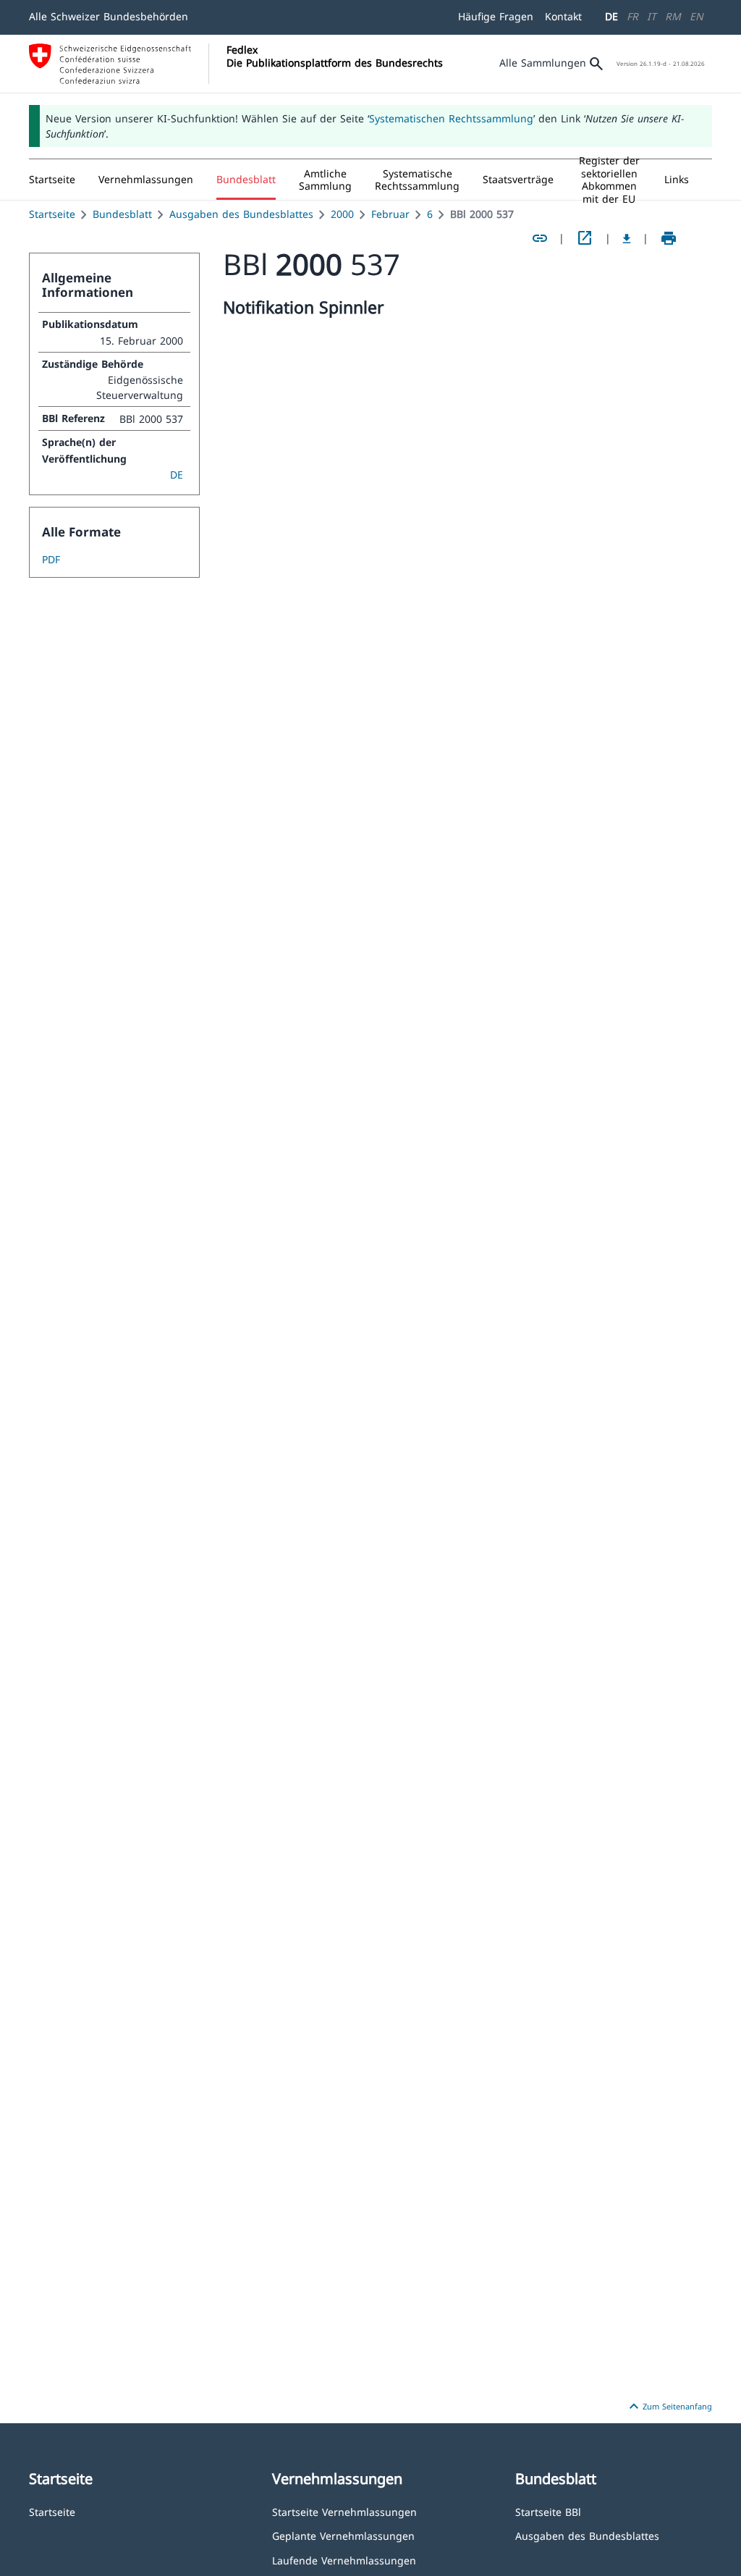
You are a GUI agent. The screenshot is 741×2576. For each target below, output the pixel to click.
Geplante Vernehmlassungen (343, 2535)
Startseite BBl (548, 2511)
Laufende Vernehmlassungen (344, 2560)
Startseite (52, 214)
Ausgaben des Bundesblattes (241, 214)
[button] (146, 180)
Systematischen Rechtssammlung (451, 118)
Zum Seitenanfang (669, 2407)
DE (611, 16)
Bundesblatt (122, 214)
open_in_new (585, 238)
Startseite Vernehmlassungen (344, 2511)
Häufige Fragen (496, 16)
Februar (390, 214)
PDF (51, 559)
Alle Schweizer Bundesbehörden (109, 16)
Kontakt (563, 16)
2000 (342, 214)
